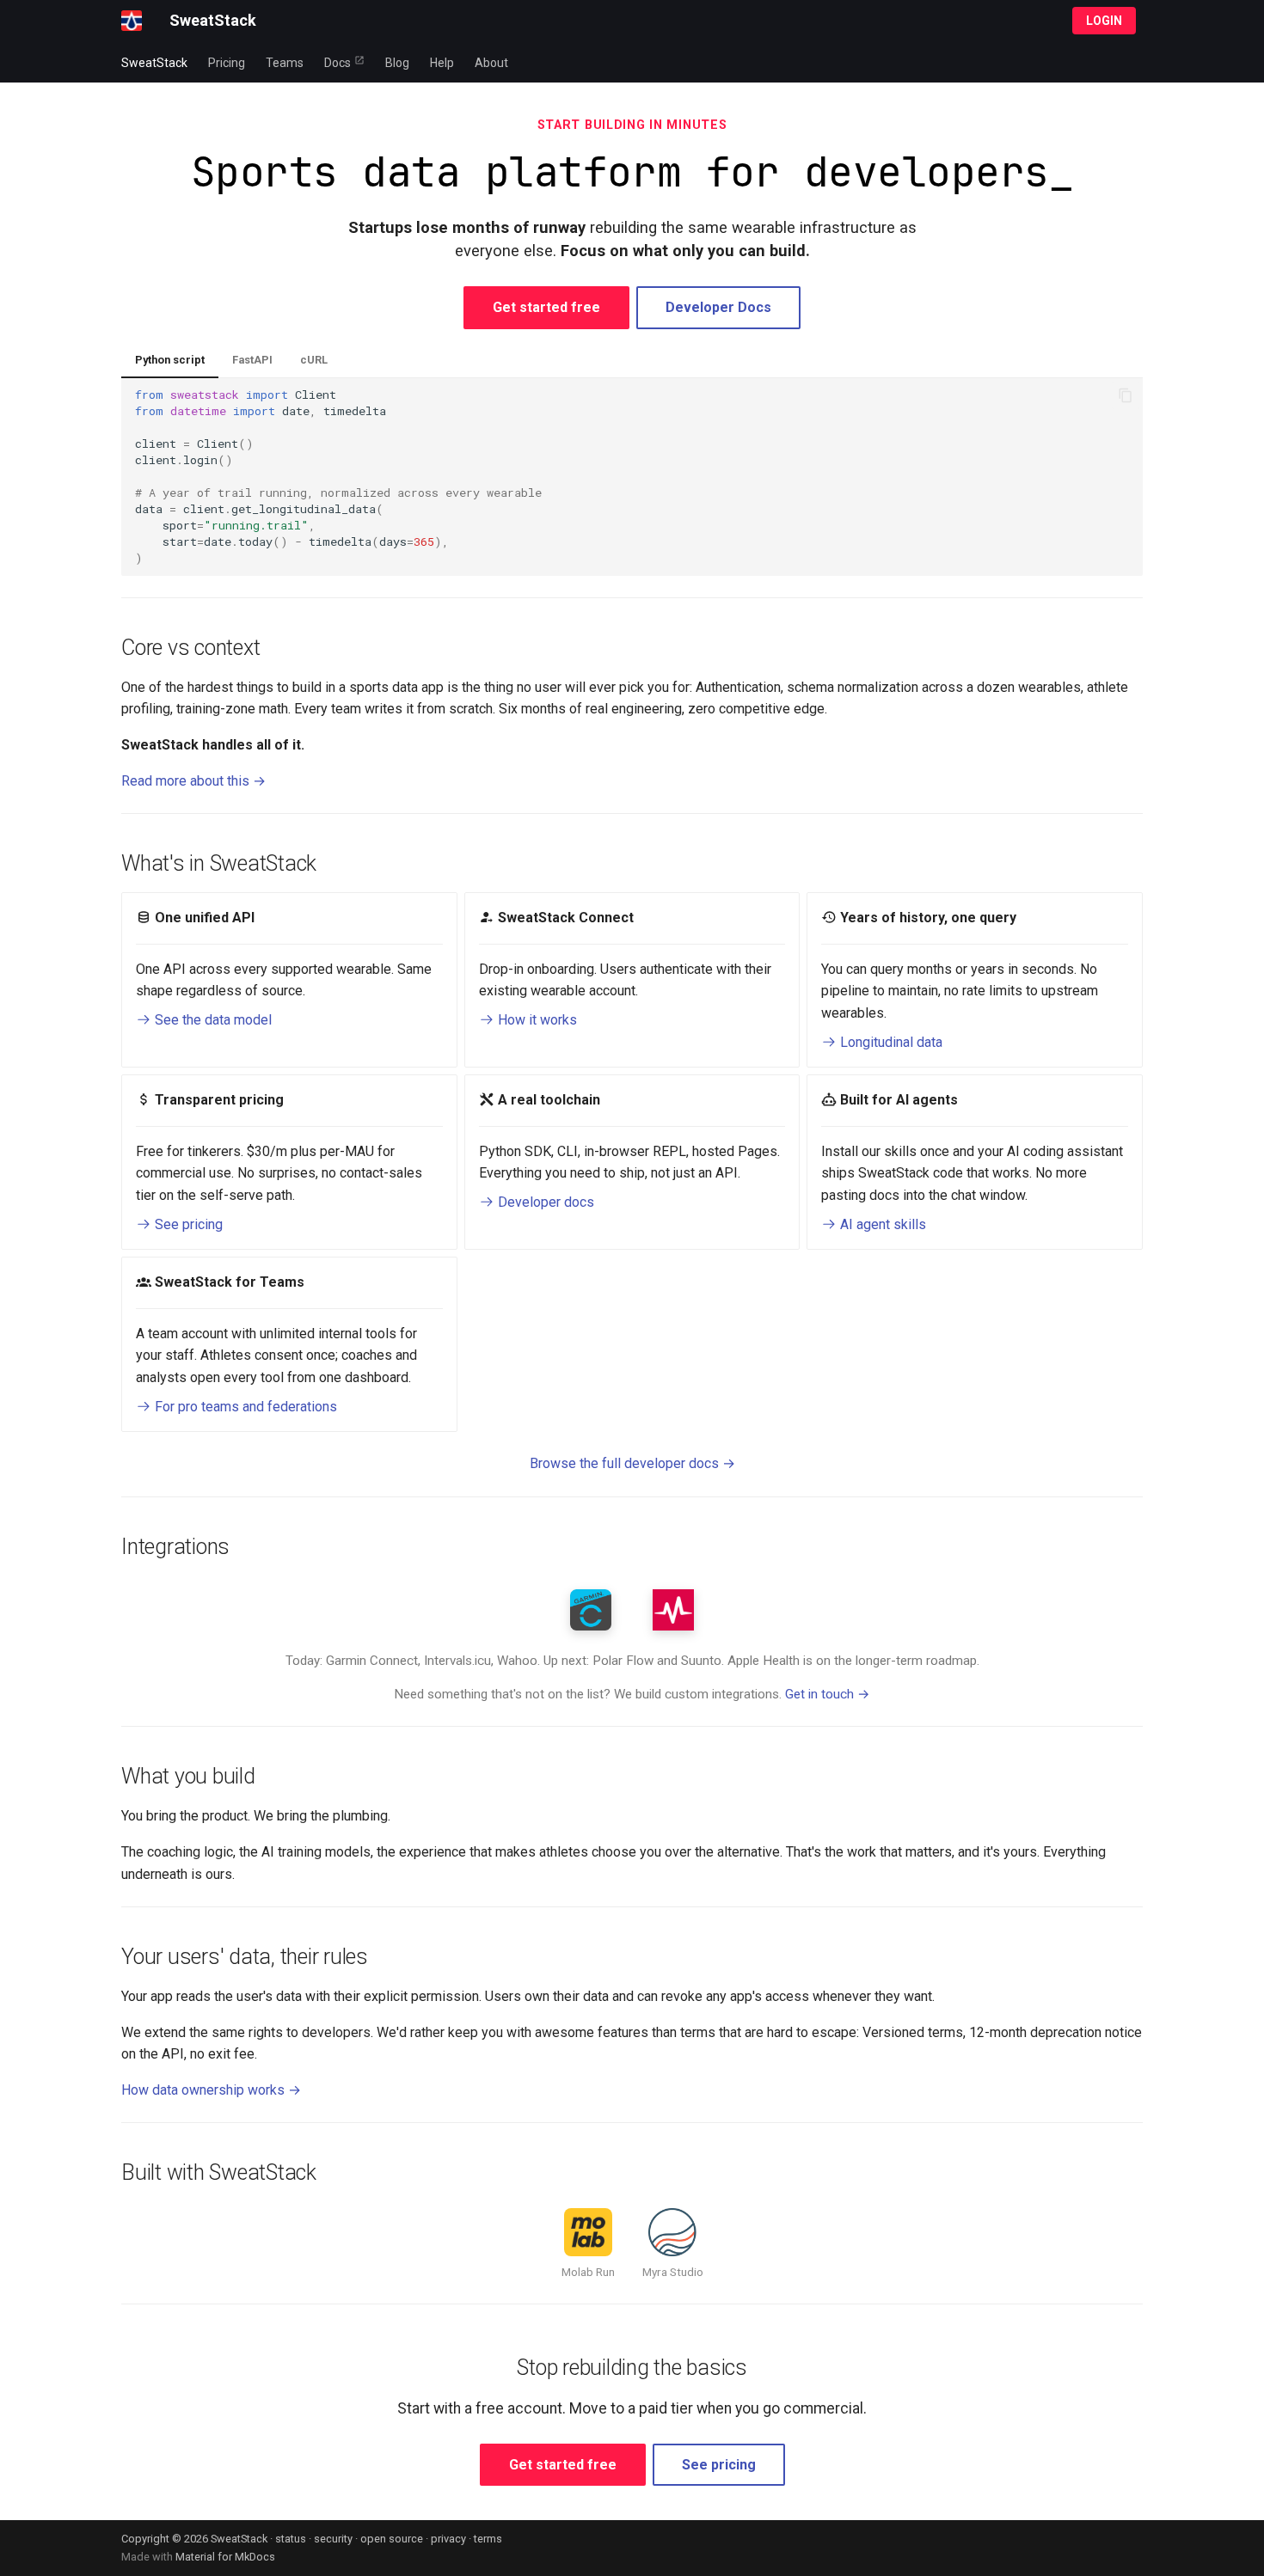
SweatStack (154, 63)
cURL (314, 360)
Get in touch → (828, 1694)
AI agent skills (881, 1224)
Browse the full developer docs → (632, 1463)
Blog (397, 63)
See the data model (212, 1020)
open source (392, 2539)
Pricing (227, 63)
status (291, 2539)
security (333, 2539)
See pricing (187, 1224)
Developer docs (544, 1202)
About (491, 63)
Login (1104, 21)
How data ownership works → (211, 2090)
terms (488, 2539)
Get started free (546, 307)
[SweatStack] (132, 21)
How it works (536, 1020)
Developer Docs (718, 307)
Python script (170, 360)
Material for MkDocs (225, 2557)
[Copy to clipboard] (1126, 395)
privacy (448, 2539)
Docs (337, 63)
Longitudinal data (890, 1042)
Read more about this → (193, 781)
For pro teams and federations (244, 1407)
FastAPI (252, 360)
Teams (285, 63)
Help (442, 63)
